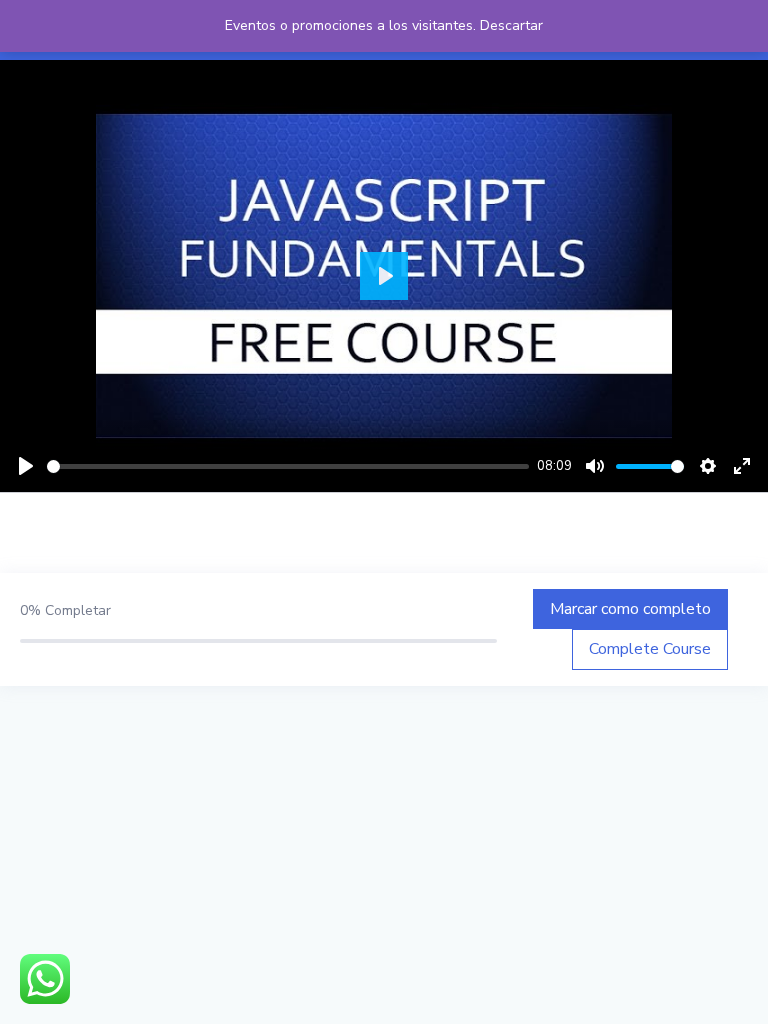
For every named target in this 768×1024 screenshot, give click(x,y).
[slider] (288, 466)
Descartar (511, 25)
